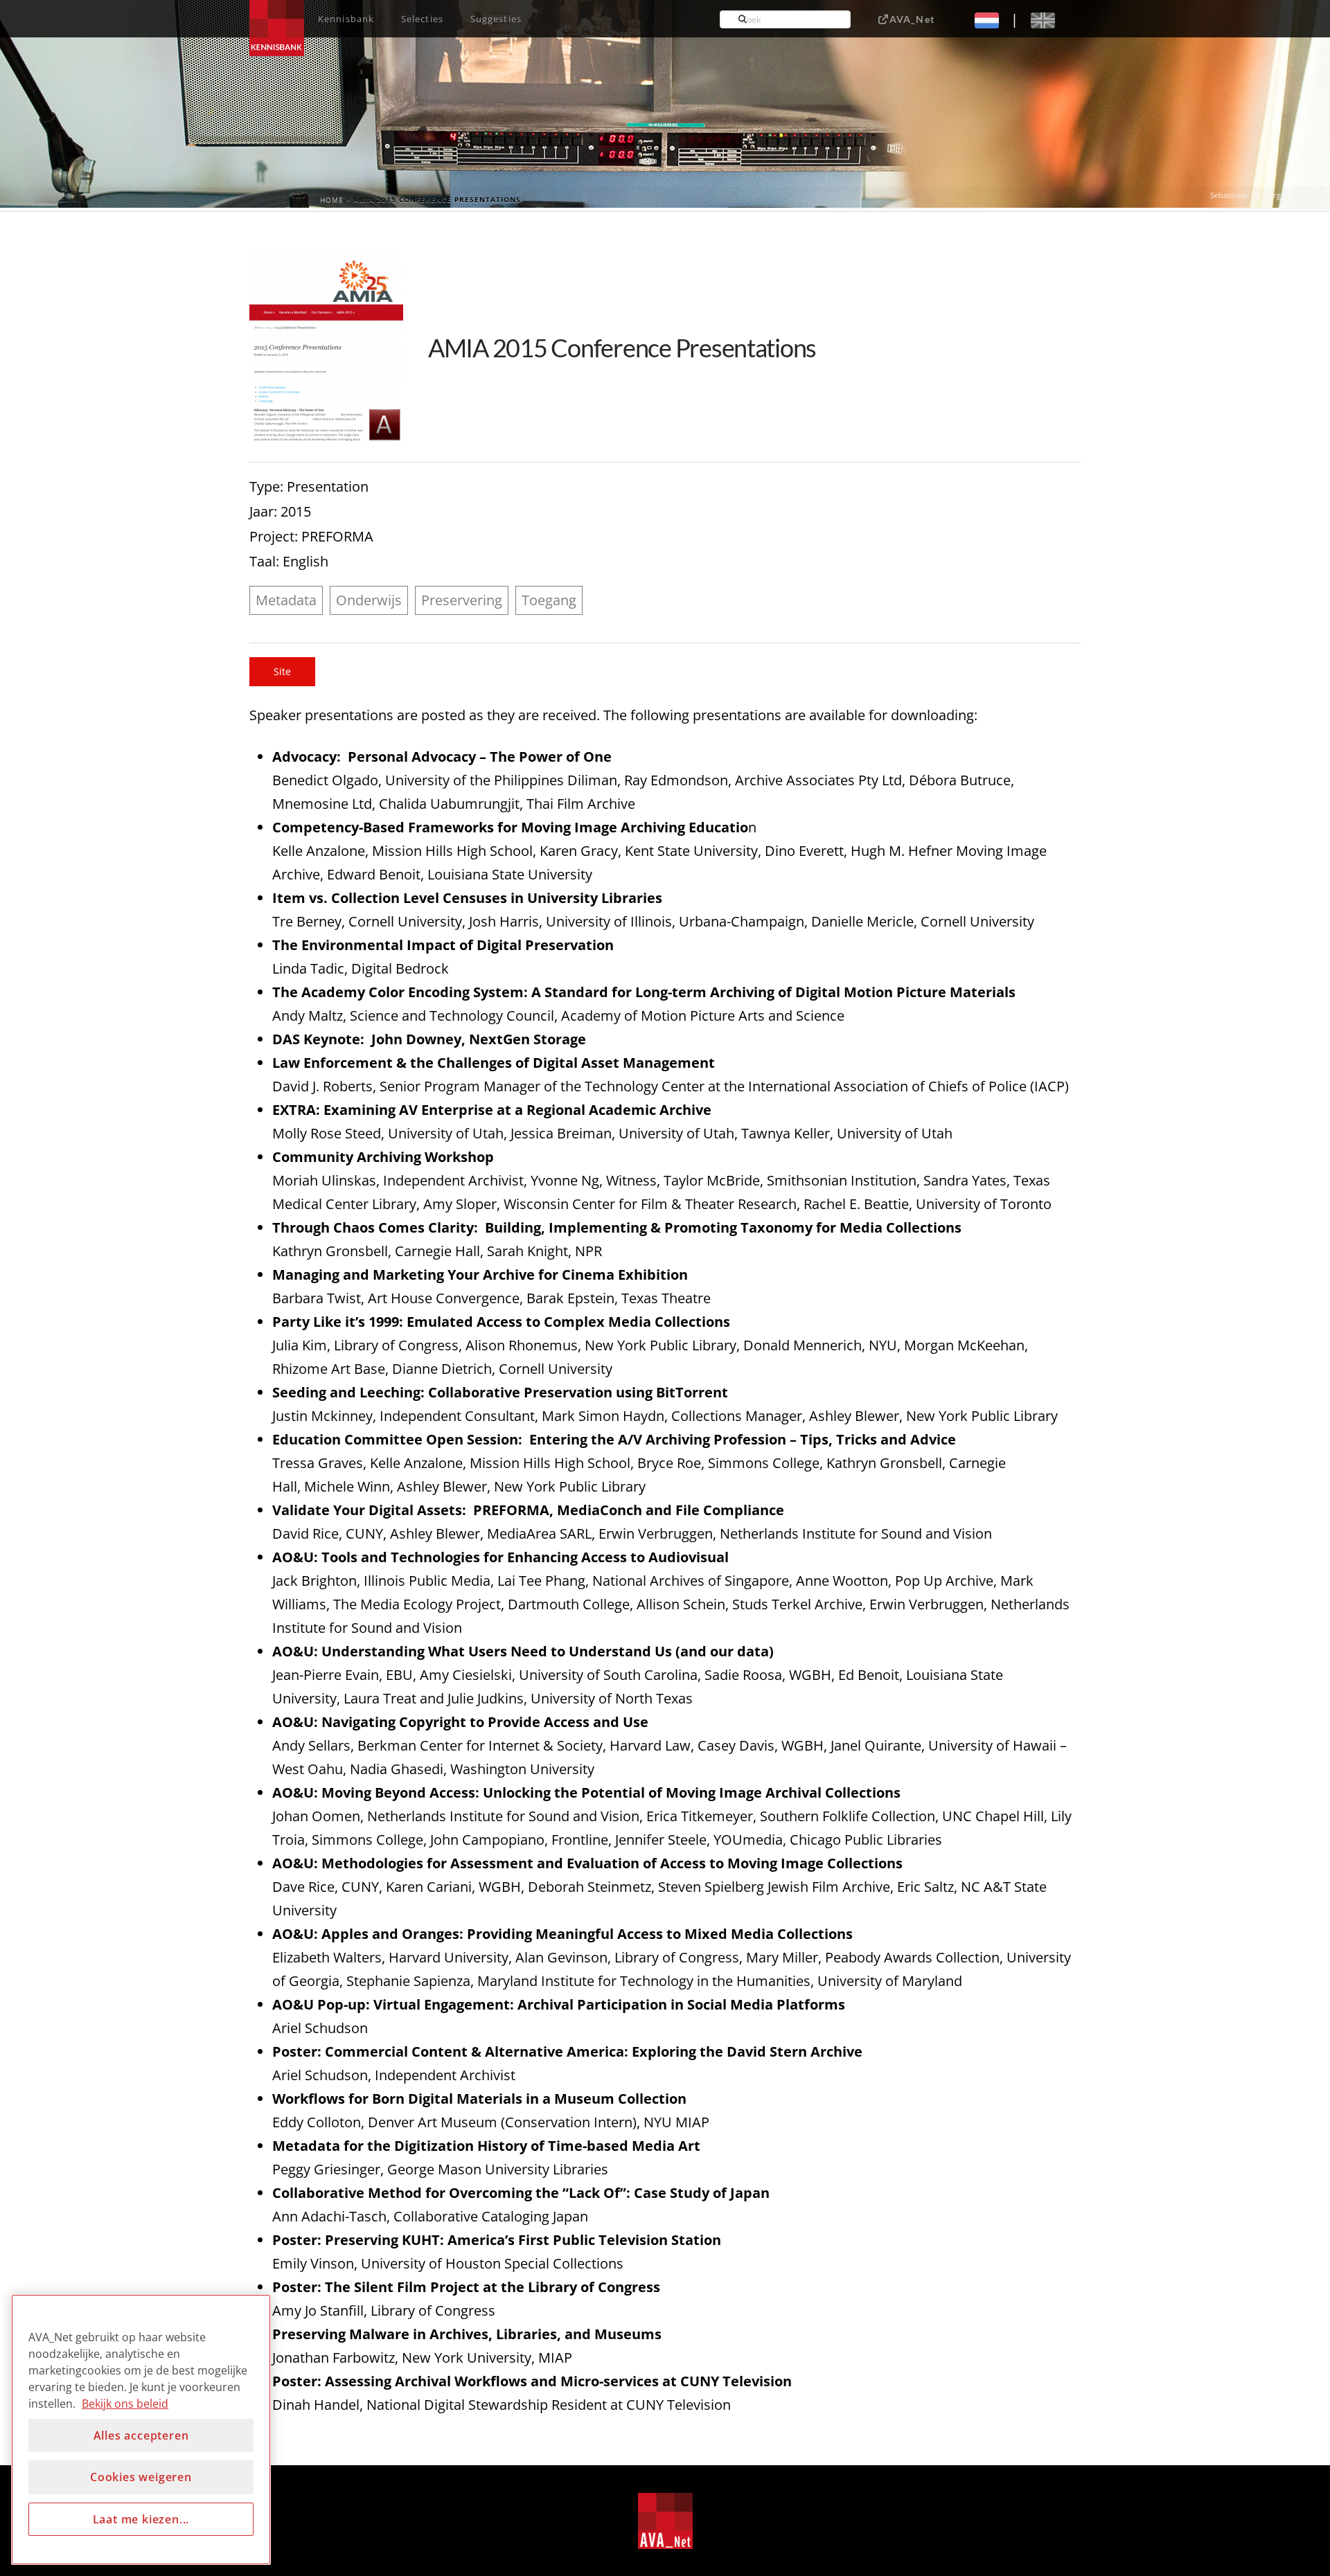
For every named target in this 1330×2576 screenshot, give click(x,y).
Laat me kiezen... (141, 2519)
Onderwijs (369, 600)
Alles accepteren (141, 2435)
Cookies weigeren (141, 2477)
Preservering (462, 600)
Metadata (286, 600)
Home (332, 199)
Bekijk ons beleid (125, 2404)
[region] (141, 2430)
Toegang (549, 600)
